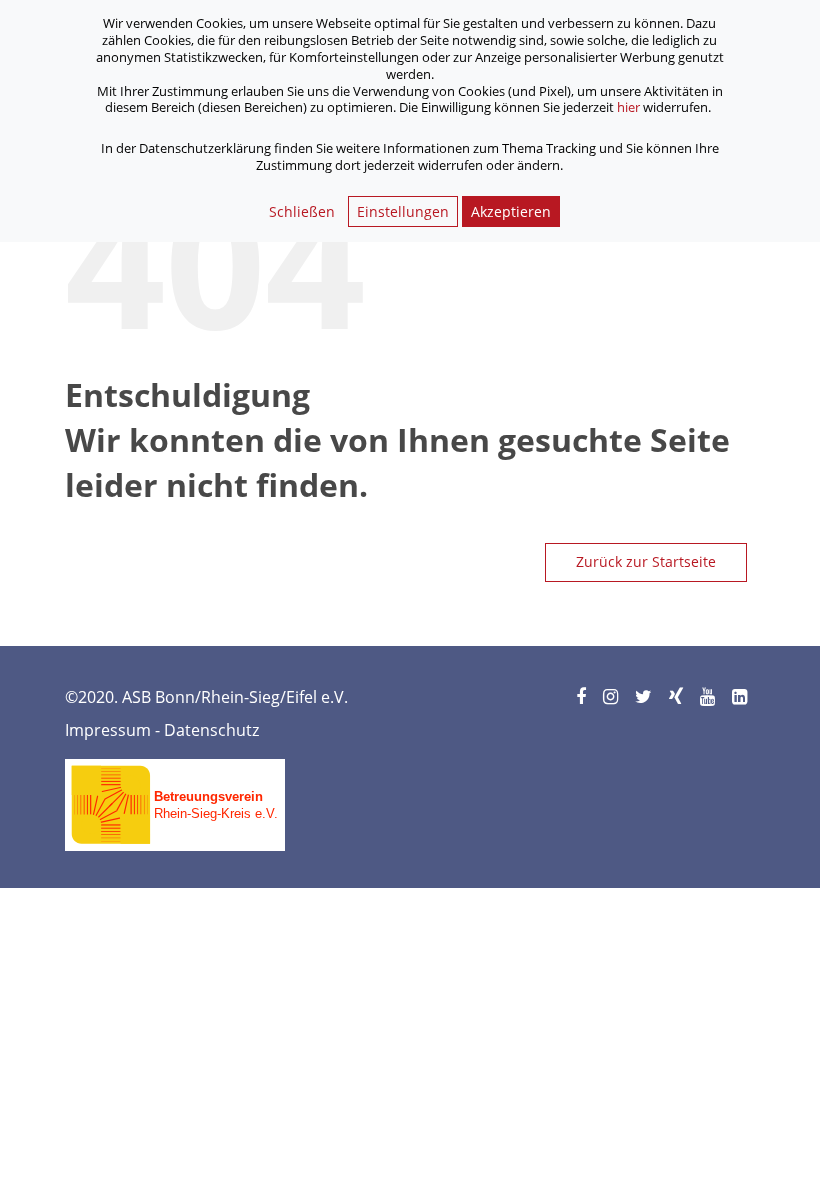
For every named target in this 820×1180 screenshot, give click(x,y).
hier (628, 107)
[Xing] (677, 697)
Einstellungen (403, 211)
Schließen (302, 211)
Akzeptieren (511, 211)
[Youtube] (709, 697)
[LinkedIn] (741, 697)
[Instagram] (612, 697)
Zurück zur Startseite (646, 561)
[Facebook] (582, 697)
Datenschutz (211, 730)
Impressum (108, 730)
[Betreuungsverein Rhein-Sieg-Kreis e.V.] (175, 798)
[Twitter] (645, 697)
